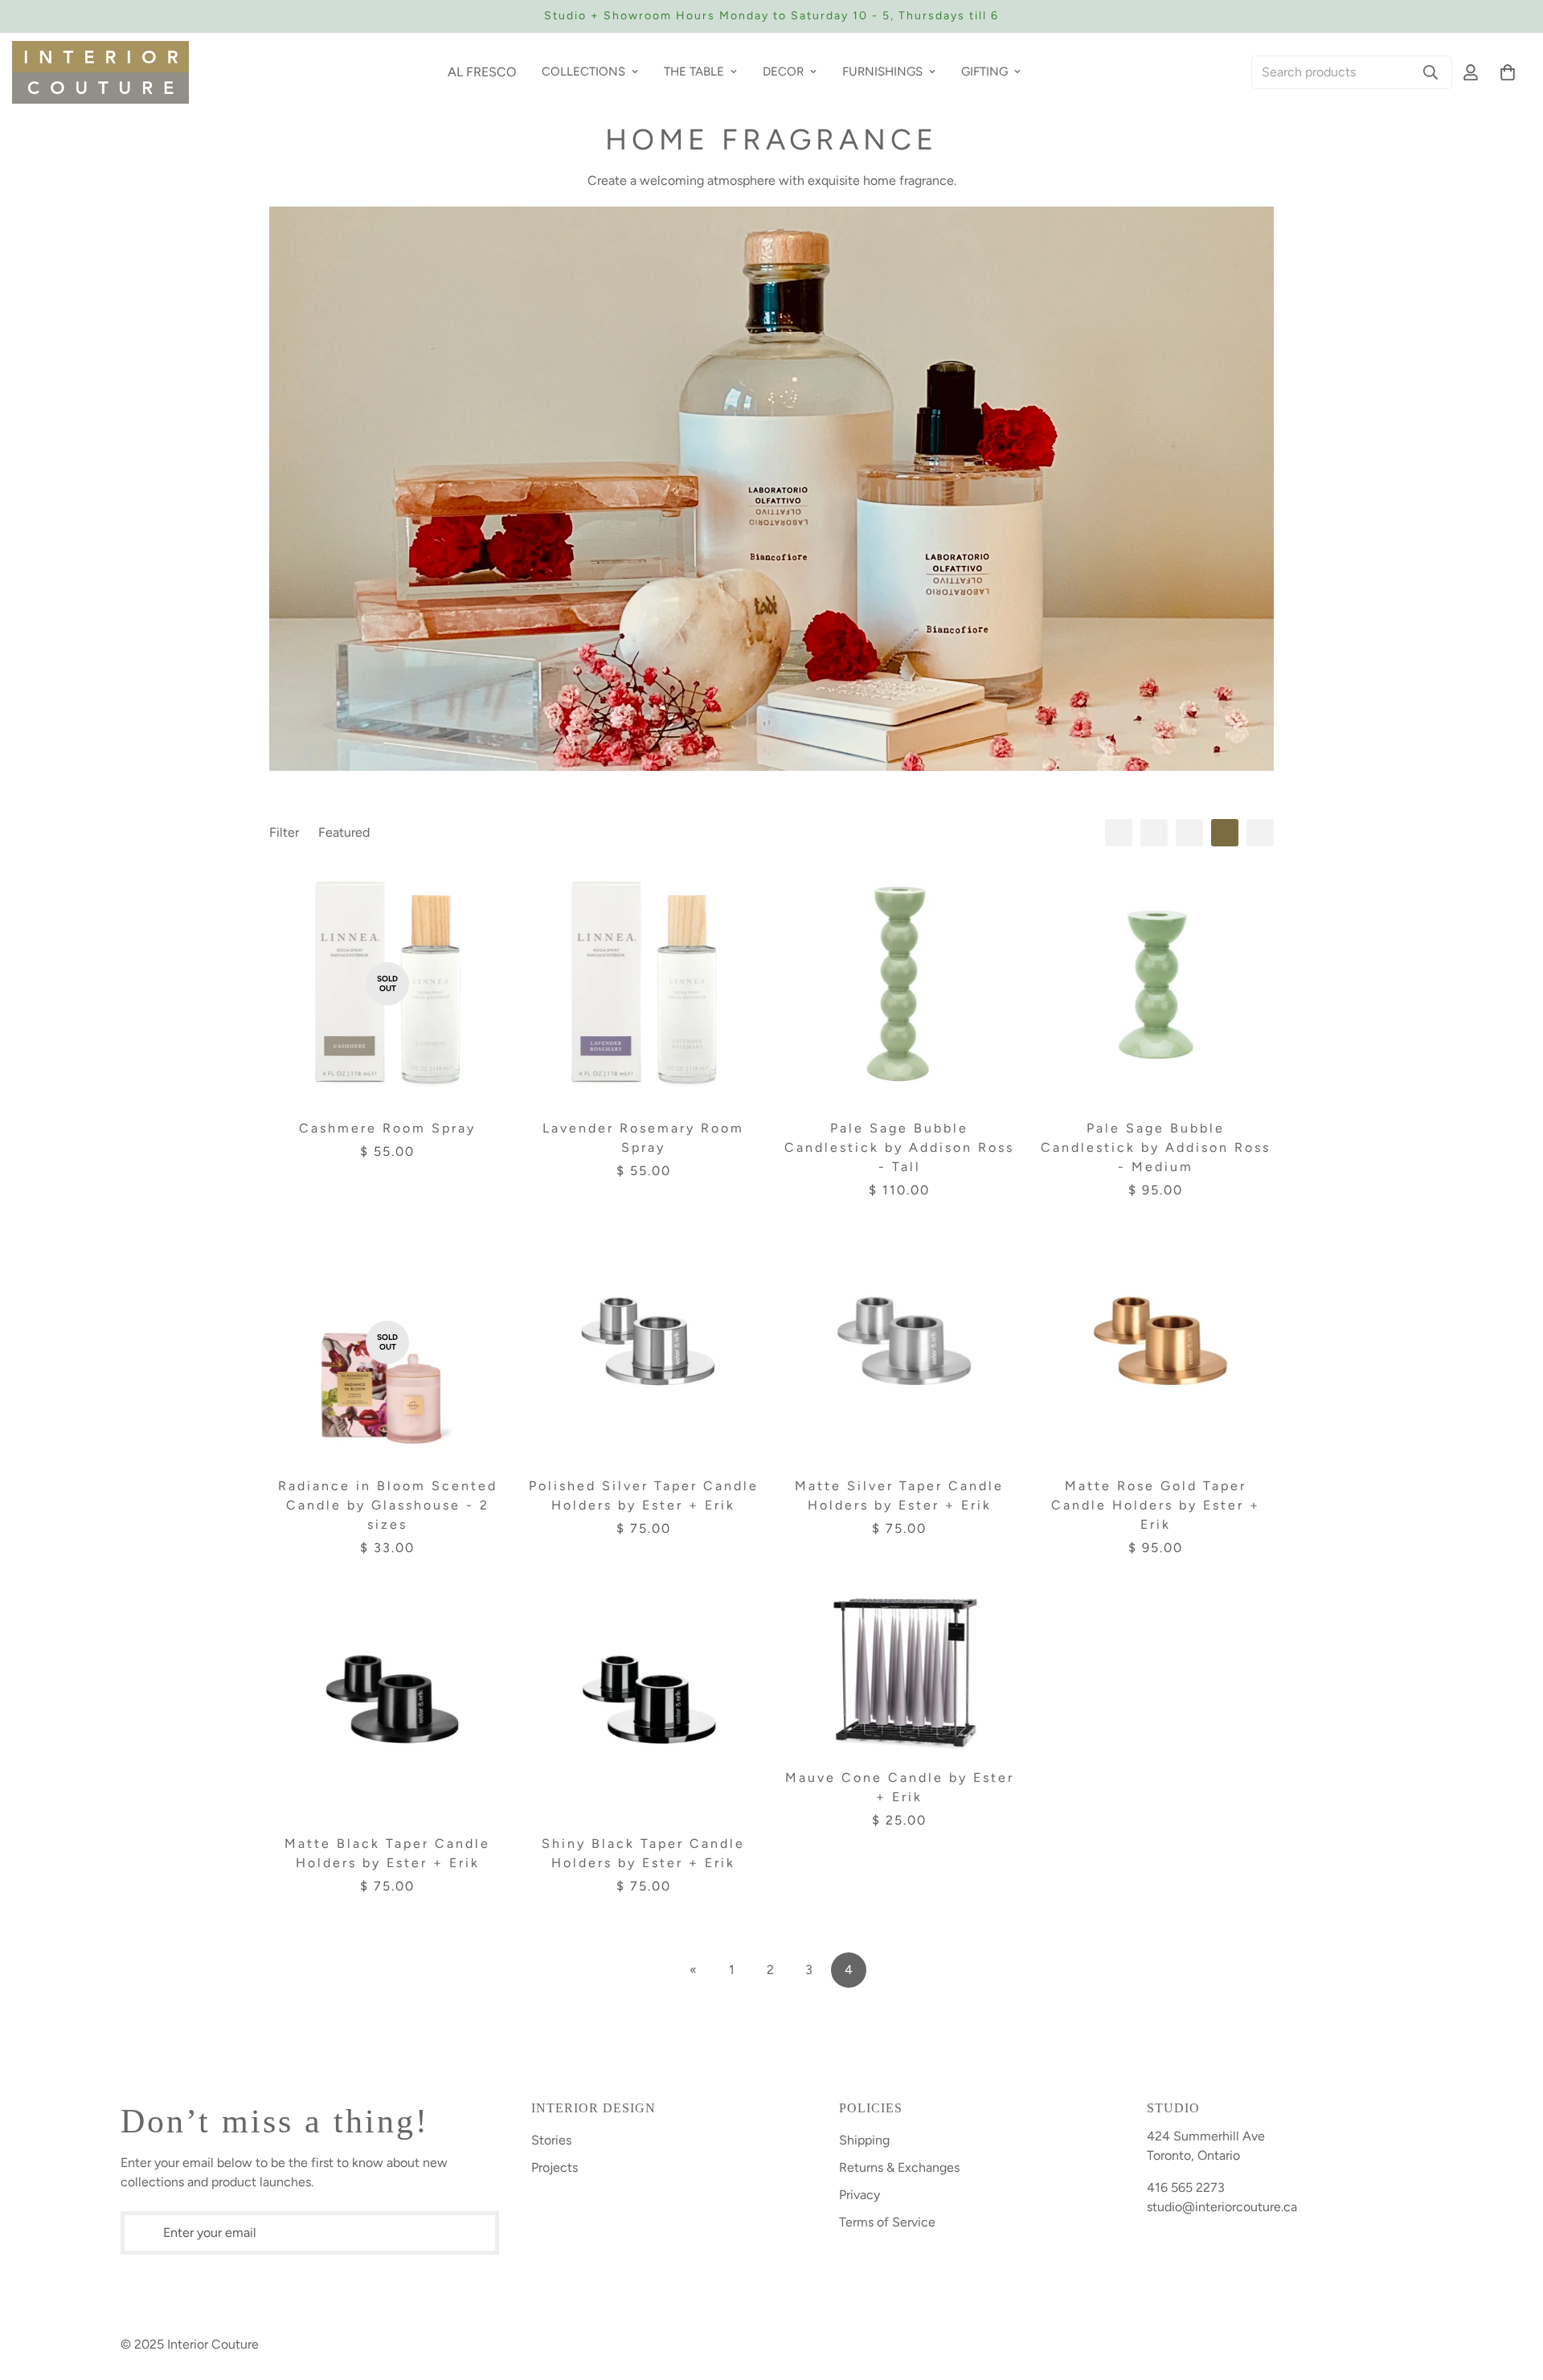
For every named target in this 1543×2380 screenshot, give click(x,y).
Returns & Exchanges (899, 2167)
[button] (1508, 72)
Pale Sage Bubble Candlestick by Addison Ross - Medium (1156, 1147)
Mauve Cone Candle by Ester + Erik (900, 1787)
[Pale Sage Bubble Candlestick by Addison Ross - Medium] (1156, 984)
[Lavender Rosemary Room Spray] (644, 984)
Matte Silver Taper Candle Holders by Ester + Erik (899, 1495)
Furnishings (882, 72)
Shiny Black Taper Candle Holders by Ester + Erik (643, 1853)
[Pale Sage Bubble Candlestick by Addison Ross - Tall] (900, 984)
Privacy (859, 2195)
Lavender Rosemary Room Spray (643, 1138)
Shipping (864, 2140)
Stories (551, 2140)
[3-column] (1189, 833)
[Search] (1430, 72)
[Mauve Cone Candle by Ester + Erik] (900, 1667)
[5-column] (1260, 833)
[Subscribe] (487, 2233)
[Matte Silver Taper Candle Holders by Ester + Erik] (900, 1342)
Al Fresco (482, 72)
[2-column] (1154, 833)
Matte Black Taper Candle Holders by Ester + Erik (387, 1853)
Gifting (984, 72)
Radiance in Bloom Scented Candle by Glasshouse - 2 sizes (388, 1505)
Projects (555, 2167)
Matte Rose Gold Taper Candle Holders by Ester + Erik (1156, 1505)
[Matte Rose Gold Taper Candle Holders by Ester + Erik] (1156, 1342)
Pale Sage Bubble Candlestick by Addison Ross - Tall (899, 1147)
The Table (694, 72)
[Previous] (307, 16)
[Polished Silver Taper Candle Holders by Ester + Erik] (644, 1342)
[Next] (1236, 16)
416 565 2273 (1186, 2187)
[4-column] (1225, 833)
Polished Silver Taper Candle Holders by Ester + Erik (644, 1495)
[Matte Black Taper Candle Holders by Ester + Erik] (388, 1700)
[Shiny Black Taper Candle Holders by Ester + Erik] (644, 1700)
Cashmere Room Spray (387, 1128)
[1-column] (1119, 833)
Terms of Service (887, 2222)
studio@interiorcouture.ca (1222, 2207)
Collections (583, 72)
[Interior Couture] (100, 72)
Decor (783, 72)
